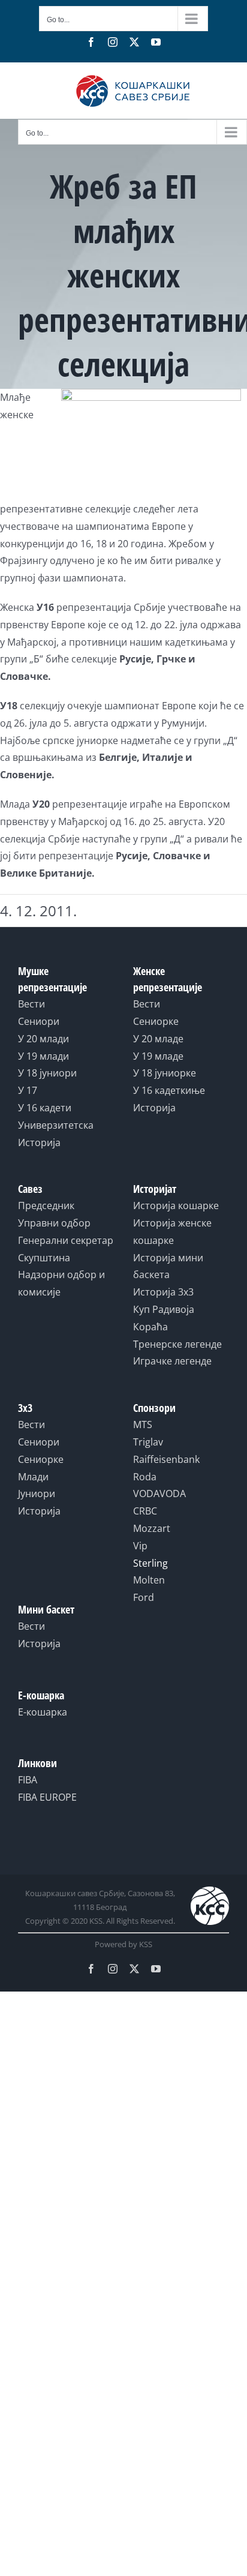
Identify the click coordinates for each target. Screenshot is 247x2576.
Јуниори (37, 1494)
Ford (144, 1597)
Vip (140, 1546)
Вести (31, 1004)
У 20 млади (43, 1039)
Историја (39, 1142)
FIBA (28, 1780)
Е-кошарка (43, 1712)
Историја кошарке (176, 1205)
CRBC (145, 1511)
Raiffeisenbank (166, 1459)
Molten (149, 1580)
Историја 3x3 (163, 1292)
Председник (46, 1205)
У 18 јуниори (47, 1073)
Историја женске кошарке (172, 1232)
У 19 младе (158, 1056)
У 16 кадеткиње (169, 1090)
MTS (143, 1425)
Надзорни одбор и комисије (61, 1283)
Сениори (39, 1021)
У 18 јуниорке (165, 1073)
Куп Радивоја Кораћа (164, 1318)
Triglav (148, 1442)
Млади (33, 1477)
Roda (145, 1477)
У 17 (28, 1090)
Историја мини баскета (168, 1266)
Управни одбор (54, 1223)
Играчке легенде (172, 1361)
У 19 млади (43, 1056)
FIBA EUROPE (47, 1797)
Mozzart (152, 1528)
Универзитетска (56, 1125)
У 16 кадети (45, 1108)
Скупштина (44, 1258)
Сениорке (156, 1021)
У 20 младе (158, 1039)
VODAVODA (159, 1494)
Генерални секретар (66, 1240)
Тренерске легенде (177, 1344)
